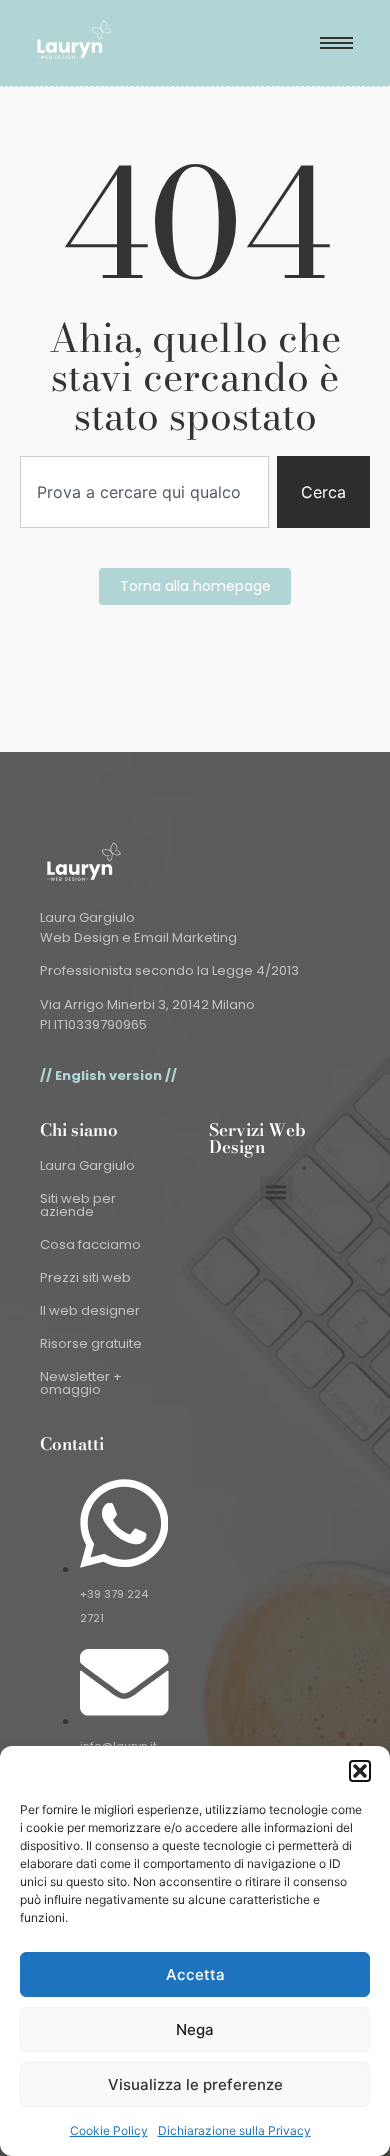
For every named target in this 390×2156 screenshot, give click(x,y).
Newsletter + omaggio (81, 1383)
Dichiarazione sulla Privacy (234, 2130)
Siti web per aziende (78, 1205)
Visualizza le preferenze (195, 2084)
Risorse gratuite (91, 1343)
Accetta (195, 1974)
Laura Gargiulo (87, 1165)
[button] (360, 1771)
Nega (195, 2029)
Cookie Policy (109, 2130)
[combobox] (144, 492)
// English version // (108, 1075)
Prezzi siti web (85, 1277)
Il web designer (90, 1310)
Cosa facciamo (90, 1244)
